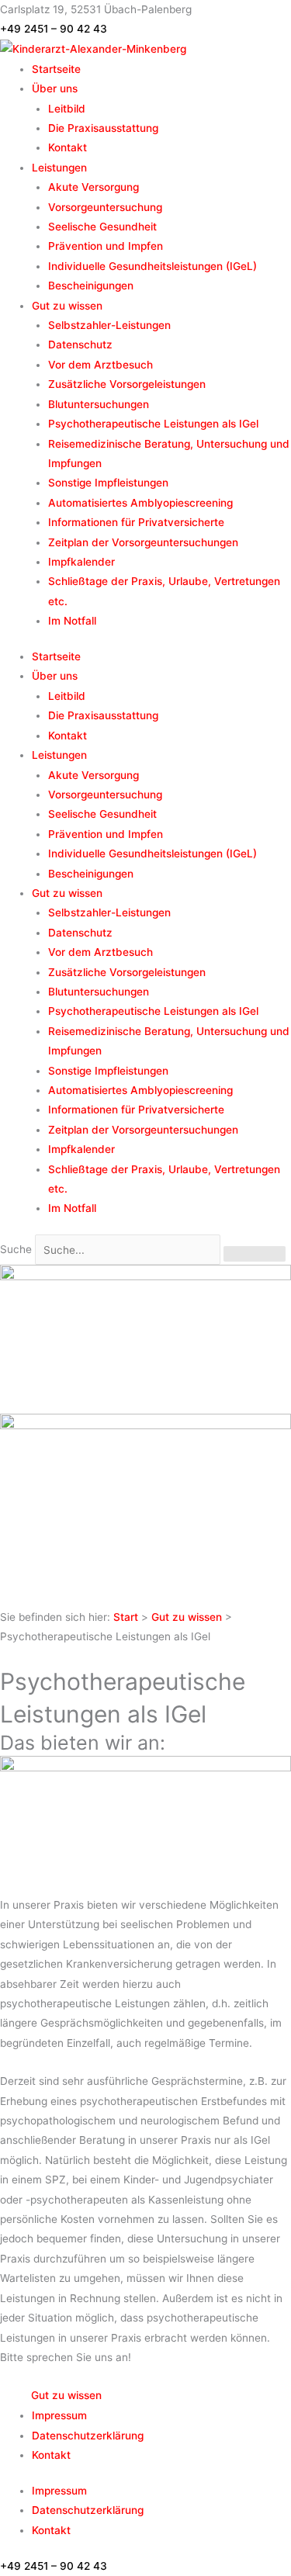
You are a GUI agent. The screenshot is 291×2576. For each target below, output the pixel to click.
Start (126, 1617)
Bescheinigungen (91, 286)
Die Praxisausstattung (103, 128)
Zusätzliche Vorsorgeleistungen (127, 384)
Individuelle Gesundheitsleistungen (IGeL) (152, 266)
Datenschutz (80, 345)
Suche (16, 1250)
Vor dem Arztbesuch (100, 365)
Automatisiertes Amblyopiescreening (140, 503)
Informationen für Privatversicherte (136, 522)
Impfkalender (81, 562)
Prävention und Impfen (106, 246)
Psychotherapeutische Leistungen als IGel (153, 424)
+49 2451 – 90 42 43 (54, 29)
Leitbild (67, 109)
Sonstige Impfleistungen (108, 483)
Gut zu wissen (67, 306)
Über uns (55, 88)
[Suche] (255, 1254)
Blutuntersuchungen (99, 404)
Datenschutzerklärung (88, 2436)
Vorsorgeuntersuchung (105, 207)
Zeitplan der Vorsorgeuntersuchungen (143, 542)
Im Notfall (72, 621)
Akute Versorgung (94, 187)
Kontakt (68, 147)
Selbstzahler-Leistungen (109, 325)
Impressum (59, 2415)
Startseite (56, 69)
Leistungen (59, 168)
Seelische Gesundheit (102, 227)
